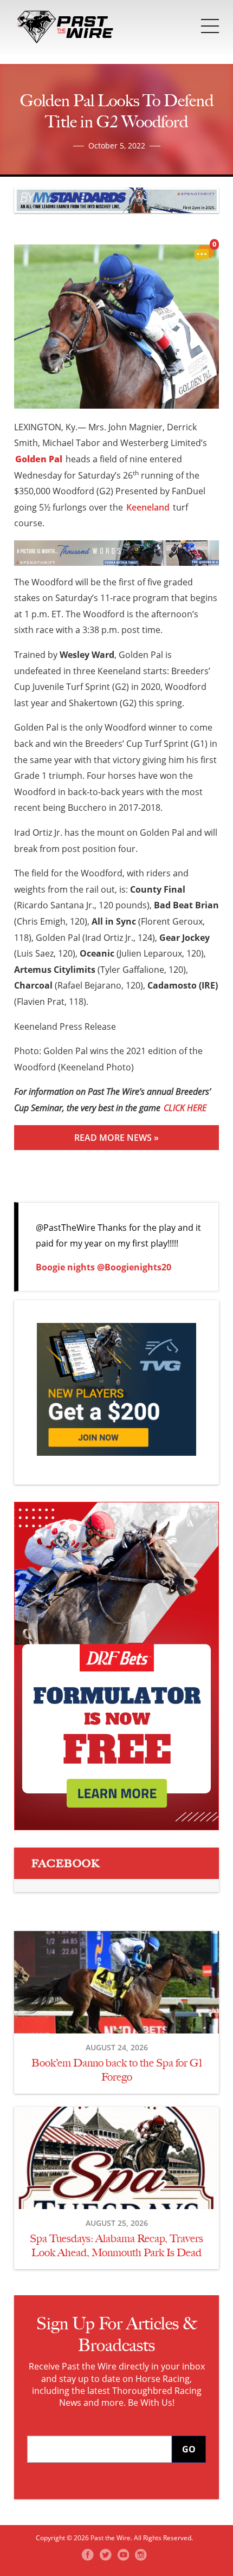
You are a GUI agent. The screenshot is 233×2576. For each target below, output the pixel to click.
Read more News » (116, 1138)
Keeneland (148, 507)
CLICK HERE (185, 1108)
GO (189, 2449)
